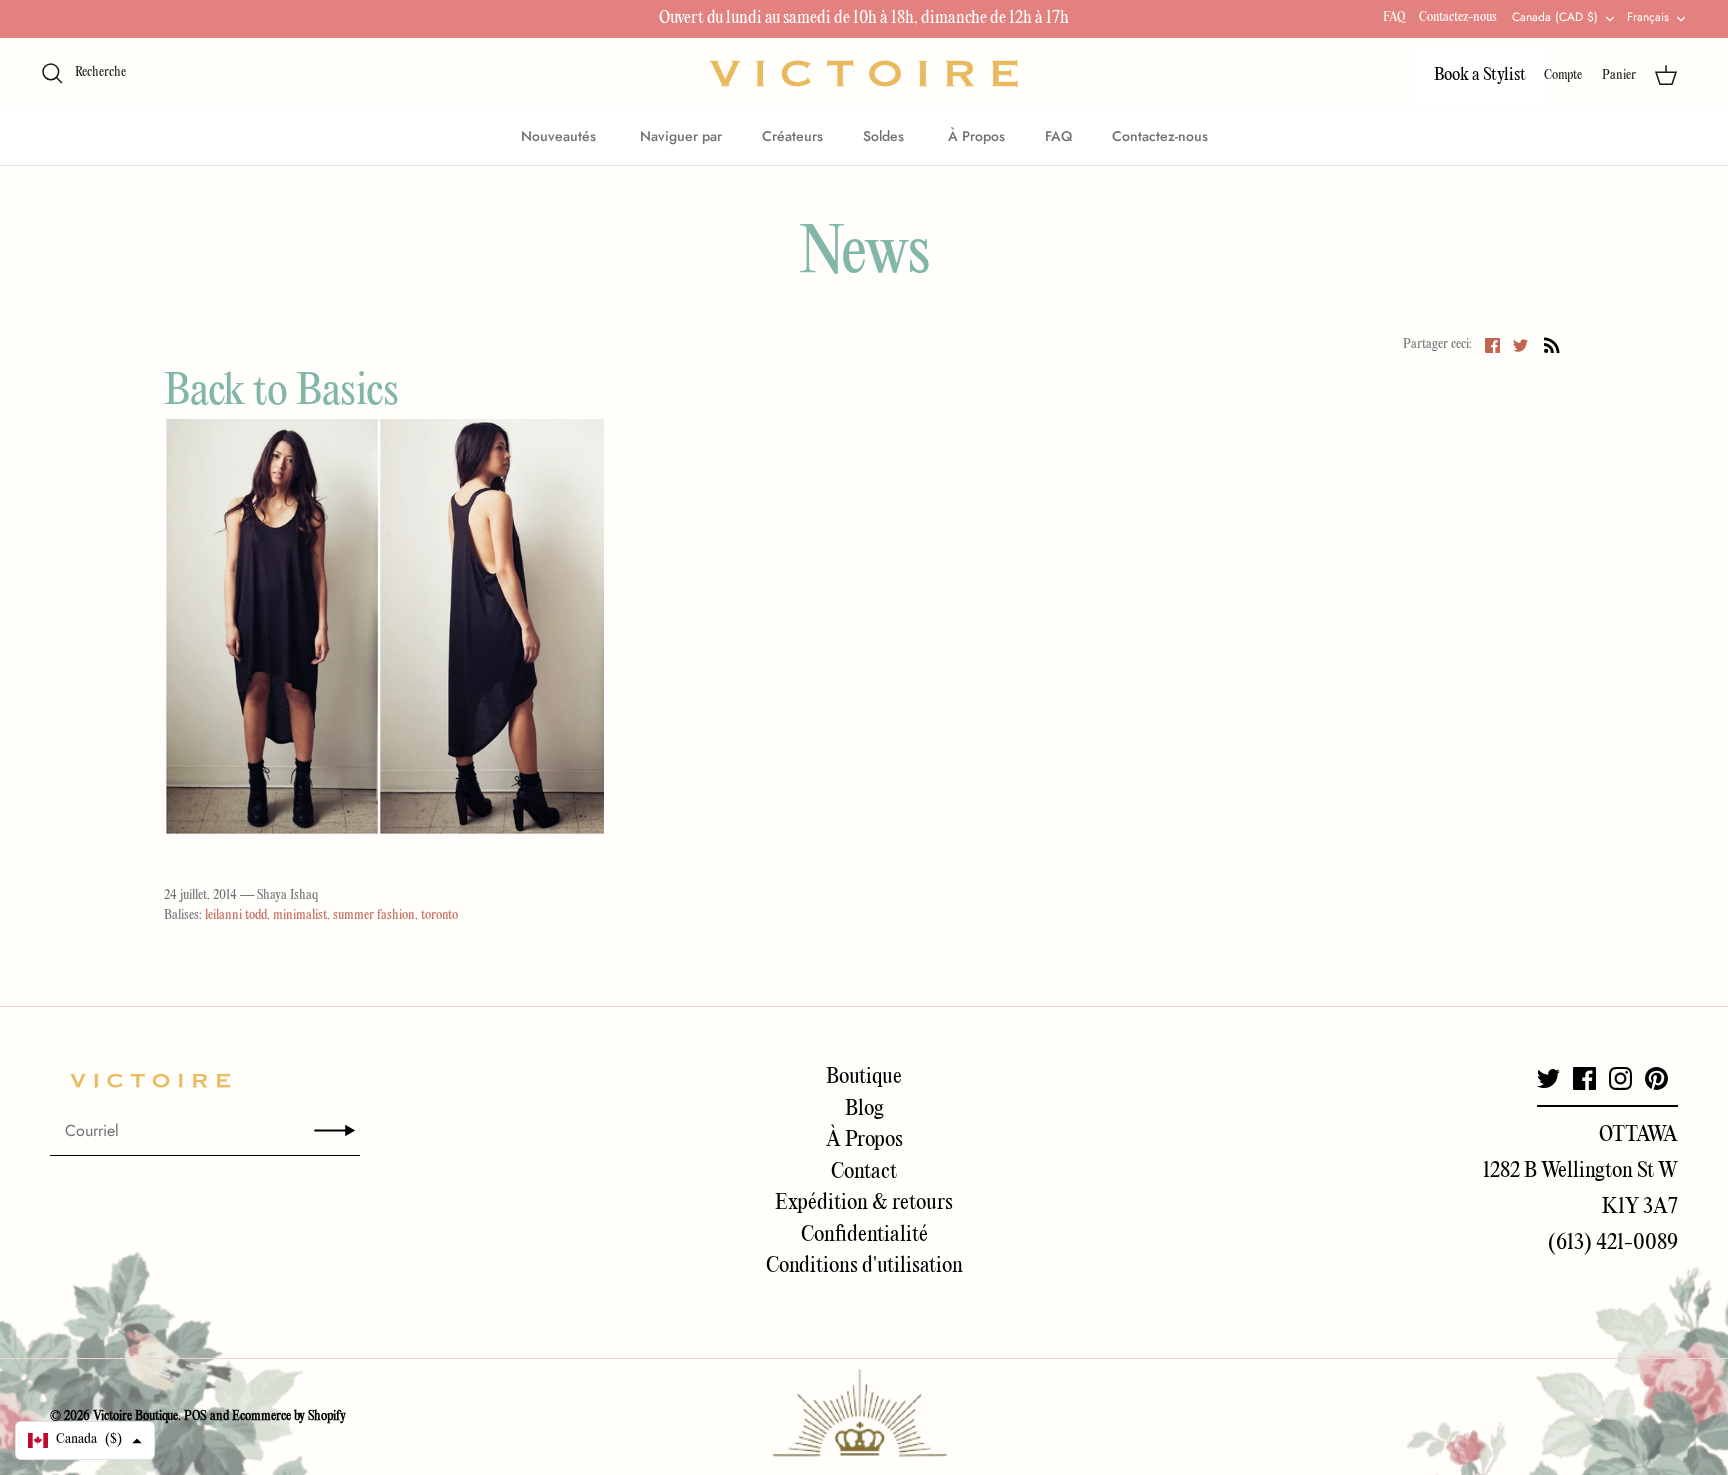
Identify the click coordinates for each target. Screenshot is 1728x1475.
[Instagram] (1620, 1078)
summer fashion (374, 915)
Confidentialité (864, 1235)
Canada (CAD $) (1555, 17)
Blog (864, 1109)
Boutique (864, 1077)
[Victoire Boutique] (864, 73)
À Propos (976, 136)
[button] (85, 1440)
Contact (864, 1172)
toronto (439, 915)
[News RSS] (1552, 345)
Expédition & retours (864, 1203)
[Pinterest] (1656, 1078)
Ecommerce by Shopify (289, 1416)
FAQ (1394, 17)
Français (1648, 17)
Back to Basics (281, 392)
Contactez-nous (1458, 17)
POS (195, 1416)
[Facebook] (1584, 1078)
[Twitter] (1548, 1078)
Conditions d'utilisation (864, 1266)
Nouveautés (560, 136)
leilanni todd (236, 915)
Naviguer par (681, 136)
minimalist (300, 915)
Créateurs (792, 136)
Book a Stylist (1480, 75)
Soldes (885, 136)
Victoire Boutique (135, 1416)
